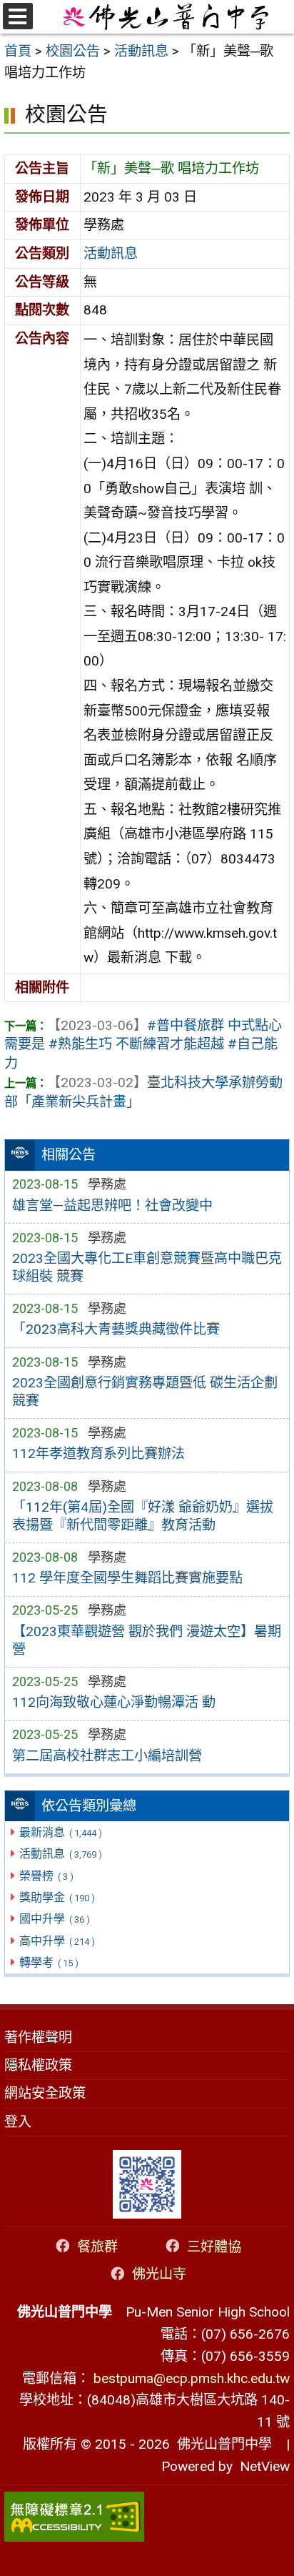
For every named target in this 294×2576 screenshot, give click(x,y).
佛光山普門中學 (221, 2444)
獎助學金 (57, 1897)
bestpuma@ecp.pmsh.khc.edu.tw (192, 2378)
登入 (18, 2122)
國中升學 (54, 1919)
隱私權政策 (38, 2065)
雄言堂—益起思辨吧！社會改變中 (112, 1205)
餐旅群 (97, 2246)
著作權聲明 (38, 2037)
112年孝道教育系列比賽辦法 (98, 1453)
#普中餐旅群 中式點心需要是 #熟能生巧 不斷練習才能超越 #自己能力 (143, 1045)
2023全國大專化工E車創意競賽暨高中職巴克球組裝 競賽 (147, 1267)
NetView (265, 2466)
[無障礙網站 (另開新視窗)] (147, 2517)
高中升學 (57, 1941)
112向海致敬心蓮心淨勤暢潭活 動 (114, 1702)
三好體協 (214, 2246)
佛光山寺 (159, 2274)
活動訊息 (60, 1854)
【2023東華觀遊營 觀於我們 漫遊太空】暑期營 (147, 1640)
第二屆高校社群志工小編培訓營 (107, 1756)
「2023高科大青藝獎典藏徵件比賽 (116, 1329)
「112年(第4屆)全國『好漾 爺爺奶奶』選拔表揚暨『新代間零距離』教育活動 (143, 1516)
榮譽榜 (46, 1876)
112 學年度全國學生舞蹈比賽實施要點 (127, 1578)
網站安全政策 (45, 2093)
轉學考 (49, 1962)
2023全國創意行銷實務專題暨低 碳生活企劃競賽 (145, 1392)
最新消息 (60, 1832)
